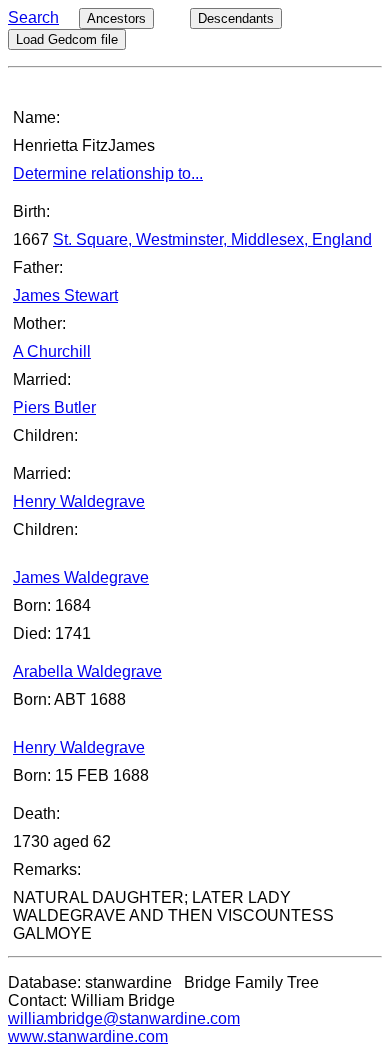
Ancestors (116, 18)
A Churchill (52, 351)
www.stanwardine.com (88, 1036)
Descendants (236, 18)
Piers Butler (54, 407)
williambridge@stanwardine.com (124, 1018)
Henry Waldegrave (79, 501)
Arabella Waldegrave (87, 671)
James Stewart (65, 295)
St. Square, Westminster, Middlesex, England (212, 239)
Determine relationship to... (108, 173)
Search (33, 17)
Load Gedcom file (67, 39)
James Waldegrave (81, 577)
